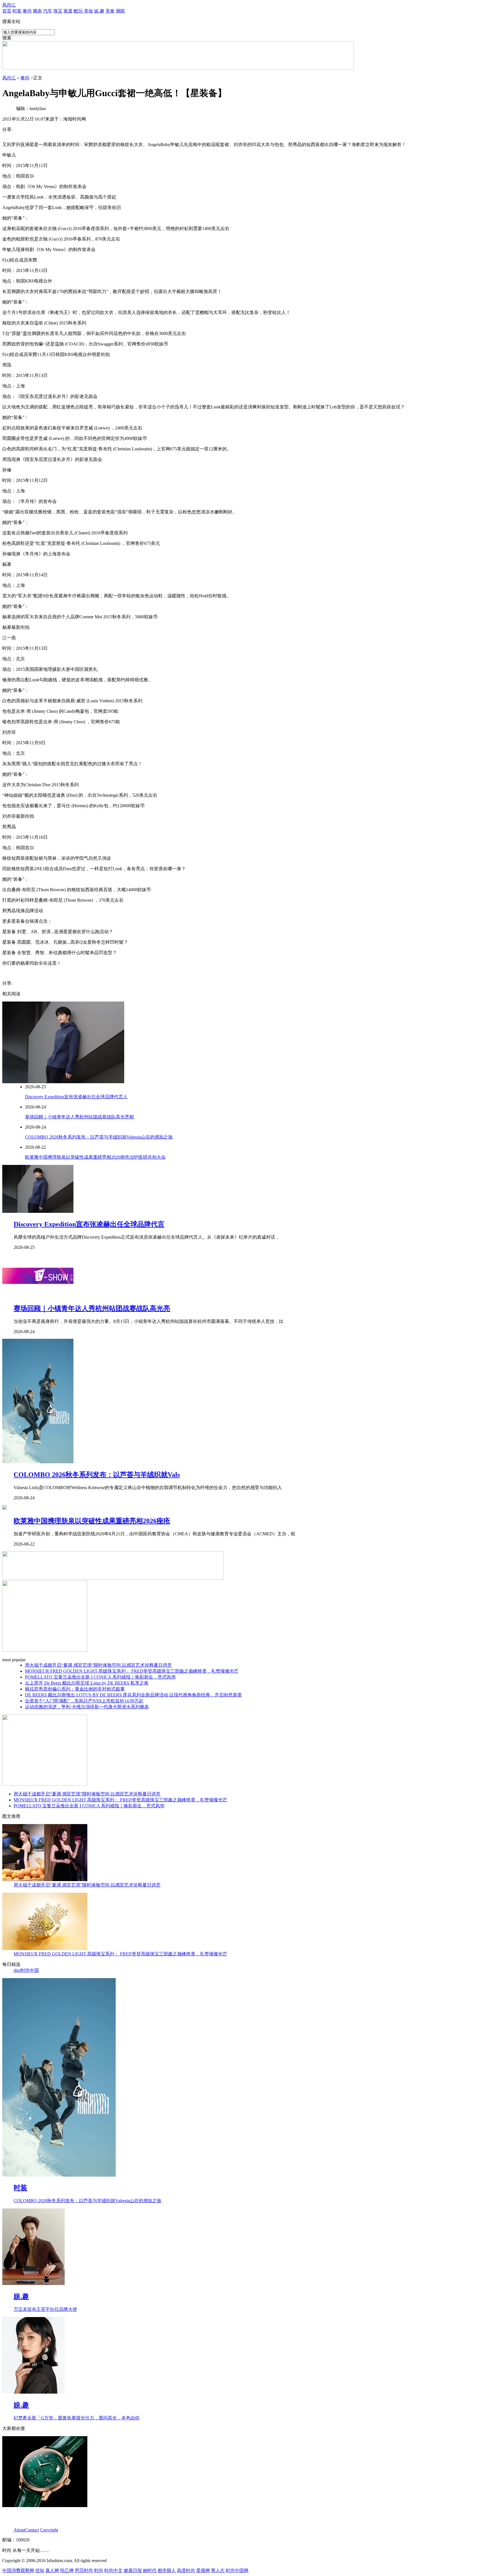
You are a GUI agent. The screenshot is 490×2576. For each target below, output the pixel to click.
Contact (32, 2530)
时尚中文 (113, 2570)
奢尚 (27, 11)
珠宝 (58, 11)
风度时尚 (186, 2570)
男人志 (218, 2570)
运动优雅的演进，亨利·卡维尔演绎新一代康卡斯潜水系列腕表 (87, 1707)
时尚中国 (30, 1970)
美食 (110, 11)
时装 (17, 11)
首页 (7, 11)
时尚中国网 (237, 2570)
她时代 (150, 2570)
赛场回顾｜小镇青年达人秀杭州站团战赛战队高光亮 (92, 1308)
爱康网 (203, 2570)
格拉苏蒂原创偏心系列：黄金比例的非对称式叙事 (75, 1689)
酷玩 (78, 11)
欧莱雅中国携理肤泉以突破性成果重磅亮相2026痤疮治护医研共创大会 (95, 1157)
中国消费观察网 (18, 2570)
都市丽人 (167, 2570)
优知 (40, 2570)
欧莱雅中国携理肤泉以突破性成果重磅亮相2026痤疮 (92, 1521)
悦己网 (67, 2570)
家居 (68, 11)
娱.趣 (99, 11)
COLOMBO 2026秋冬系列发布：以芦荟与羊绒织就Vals (97, 1475)
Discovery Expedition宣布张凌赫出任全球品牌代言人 (76, 1097)
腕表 (37, 11)
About (19, 2530)
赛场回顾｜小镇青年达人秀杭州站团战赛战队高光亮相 (79, 1117)
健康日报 (133, 2570)
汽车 (48, 11)
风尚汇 (9, 5)
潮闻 (120, 11)
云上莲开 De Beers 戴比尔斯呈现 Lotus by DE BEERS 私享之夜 (87, 1683)
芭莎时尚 (84, 2570)
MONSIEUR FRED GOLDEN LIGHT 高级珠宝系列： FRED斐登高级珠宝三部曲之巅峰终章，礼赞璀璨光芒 (132, 1671)
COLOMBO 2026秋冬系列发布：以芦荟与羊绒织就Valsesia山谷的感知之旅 (99, 1137)
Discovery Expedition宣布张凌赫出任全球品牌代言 (89, 1224)
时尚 (99, 2570)
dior (17, 1970)
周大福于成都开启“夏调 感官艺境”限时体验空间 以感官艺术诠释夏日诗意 (98, 1665)
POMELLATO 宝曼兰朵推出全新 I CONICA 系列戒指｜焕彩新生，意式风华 (100, 1677)
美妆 (88, 11)
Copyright (49, 2530)
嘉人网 (52, 2570)
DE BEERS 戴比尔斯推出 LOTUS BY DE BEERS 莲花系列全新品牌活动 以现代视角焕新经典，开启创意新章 (133, 1695)
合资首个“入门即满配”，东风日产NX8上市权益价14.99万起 (84, 1701)
